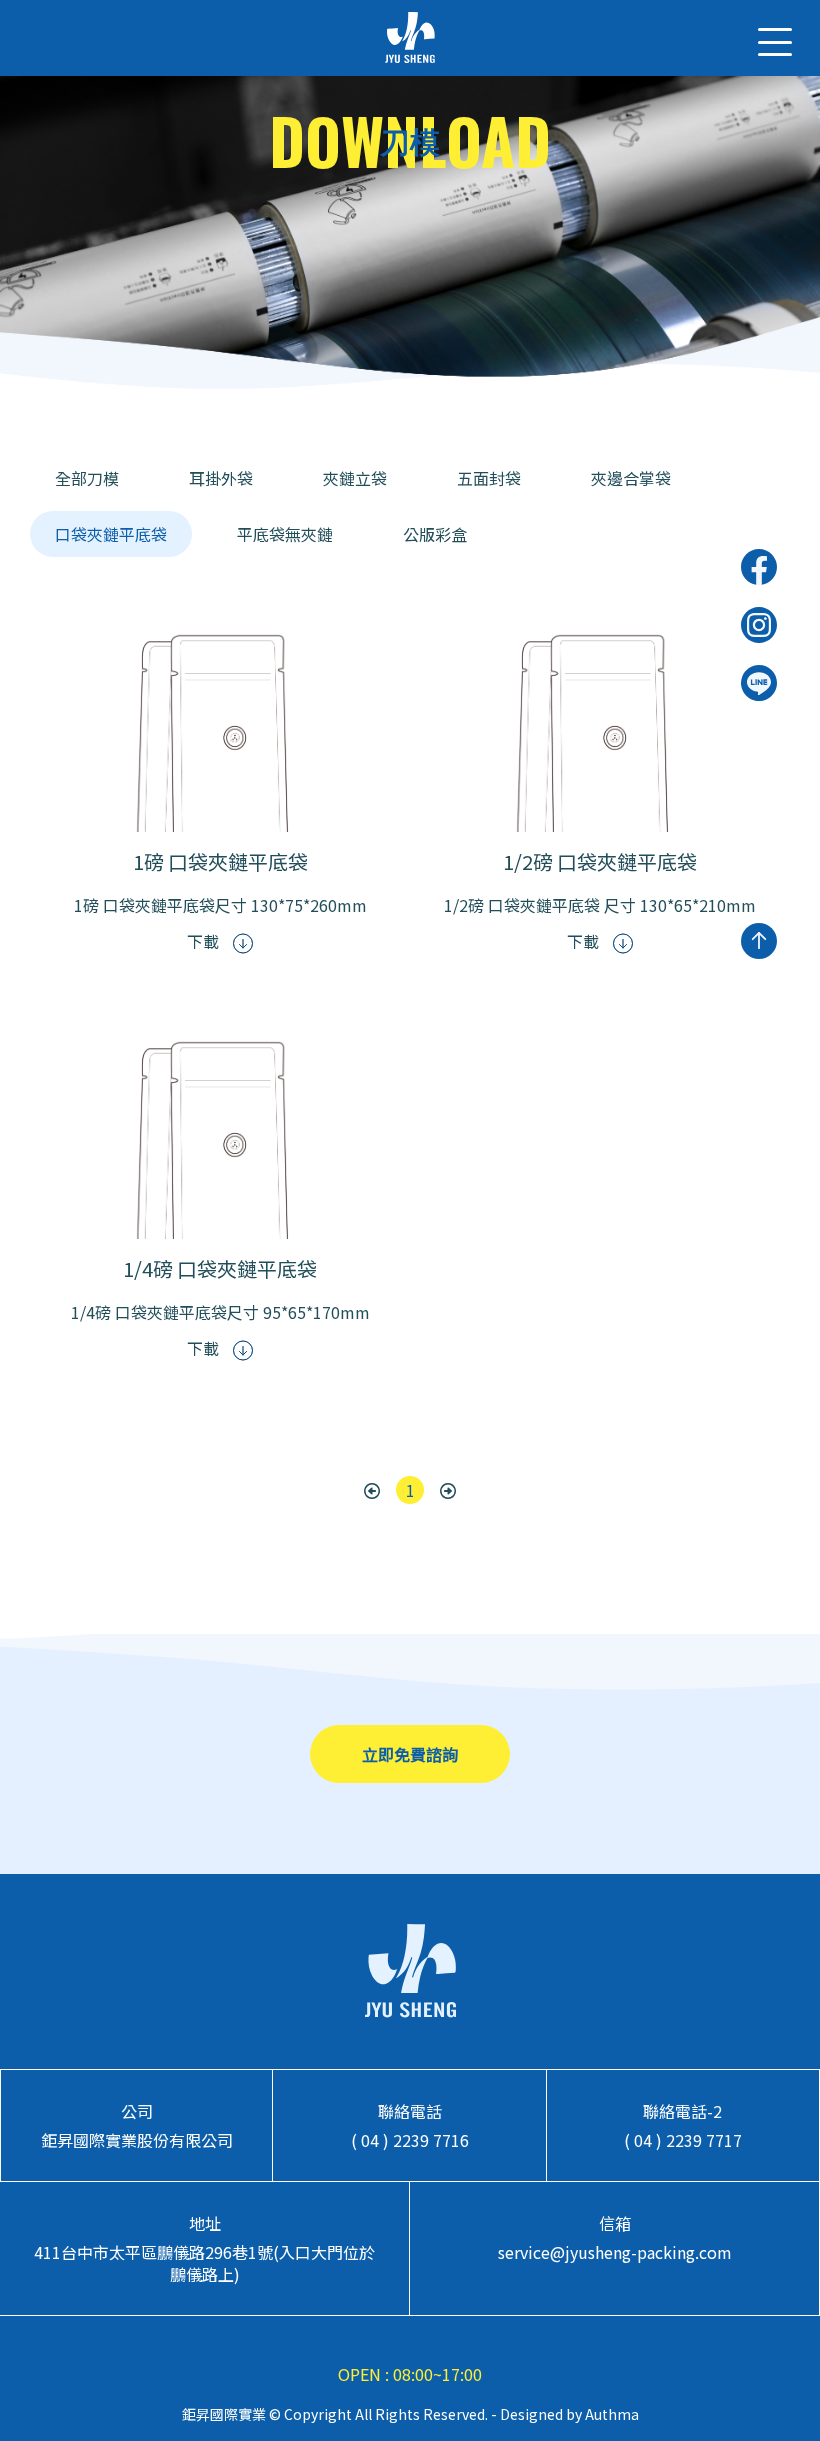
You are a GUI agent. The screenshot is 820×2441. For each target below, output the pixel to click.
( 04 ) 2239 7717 (683, 2140)
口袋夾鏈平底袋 (111, 534)
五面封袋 (489, 478)
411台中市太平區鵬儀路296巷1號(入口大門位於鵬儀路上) (204, 2263)
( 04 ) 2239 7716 (410, 2140)
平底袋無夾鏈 (285, 534)
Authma (610, 2414)
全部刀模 (87, 478)
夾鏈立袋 (355, 478)
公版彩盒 (435, 534)
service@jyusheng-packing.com (615, 2252)
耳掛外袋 (221, 478)
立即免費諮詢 (410, 1754)
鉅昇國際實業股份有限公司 (137, 2140)
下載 (205, 941)
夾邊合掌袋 (631, 478)
